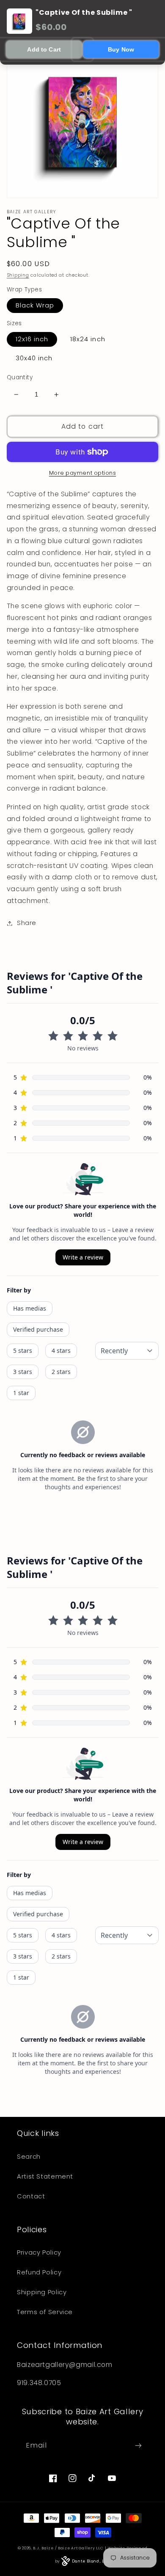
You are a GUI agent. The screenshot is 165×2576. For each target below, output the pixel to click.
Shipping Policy (42, 2292)
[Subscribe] (138, 2445)
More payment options (83, 473)
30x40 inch (34, 358)
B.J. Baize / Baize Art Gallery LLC (68, 2548)
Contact (31, 2196)
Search (29, 2157)
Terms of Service (45, 2312)
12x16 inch (32, 339)
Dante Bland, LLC (91, 2561)
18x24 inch (88, 339)
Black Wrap (35, 305)
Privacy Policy (39, 2252)
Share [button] (27, 923)
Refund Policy (39, 2272)
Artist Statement (45, 2176)
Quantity (20, 377)
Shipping (18, 275)
